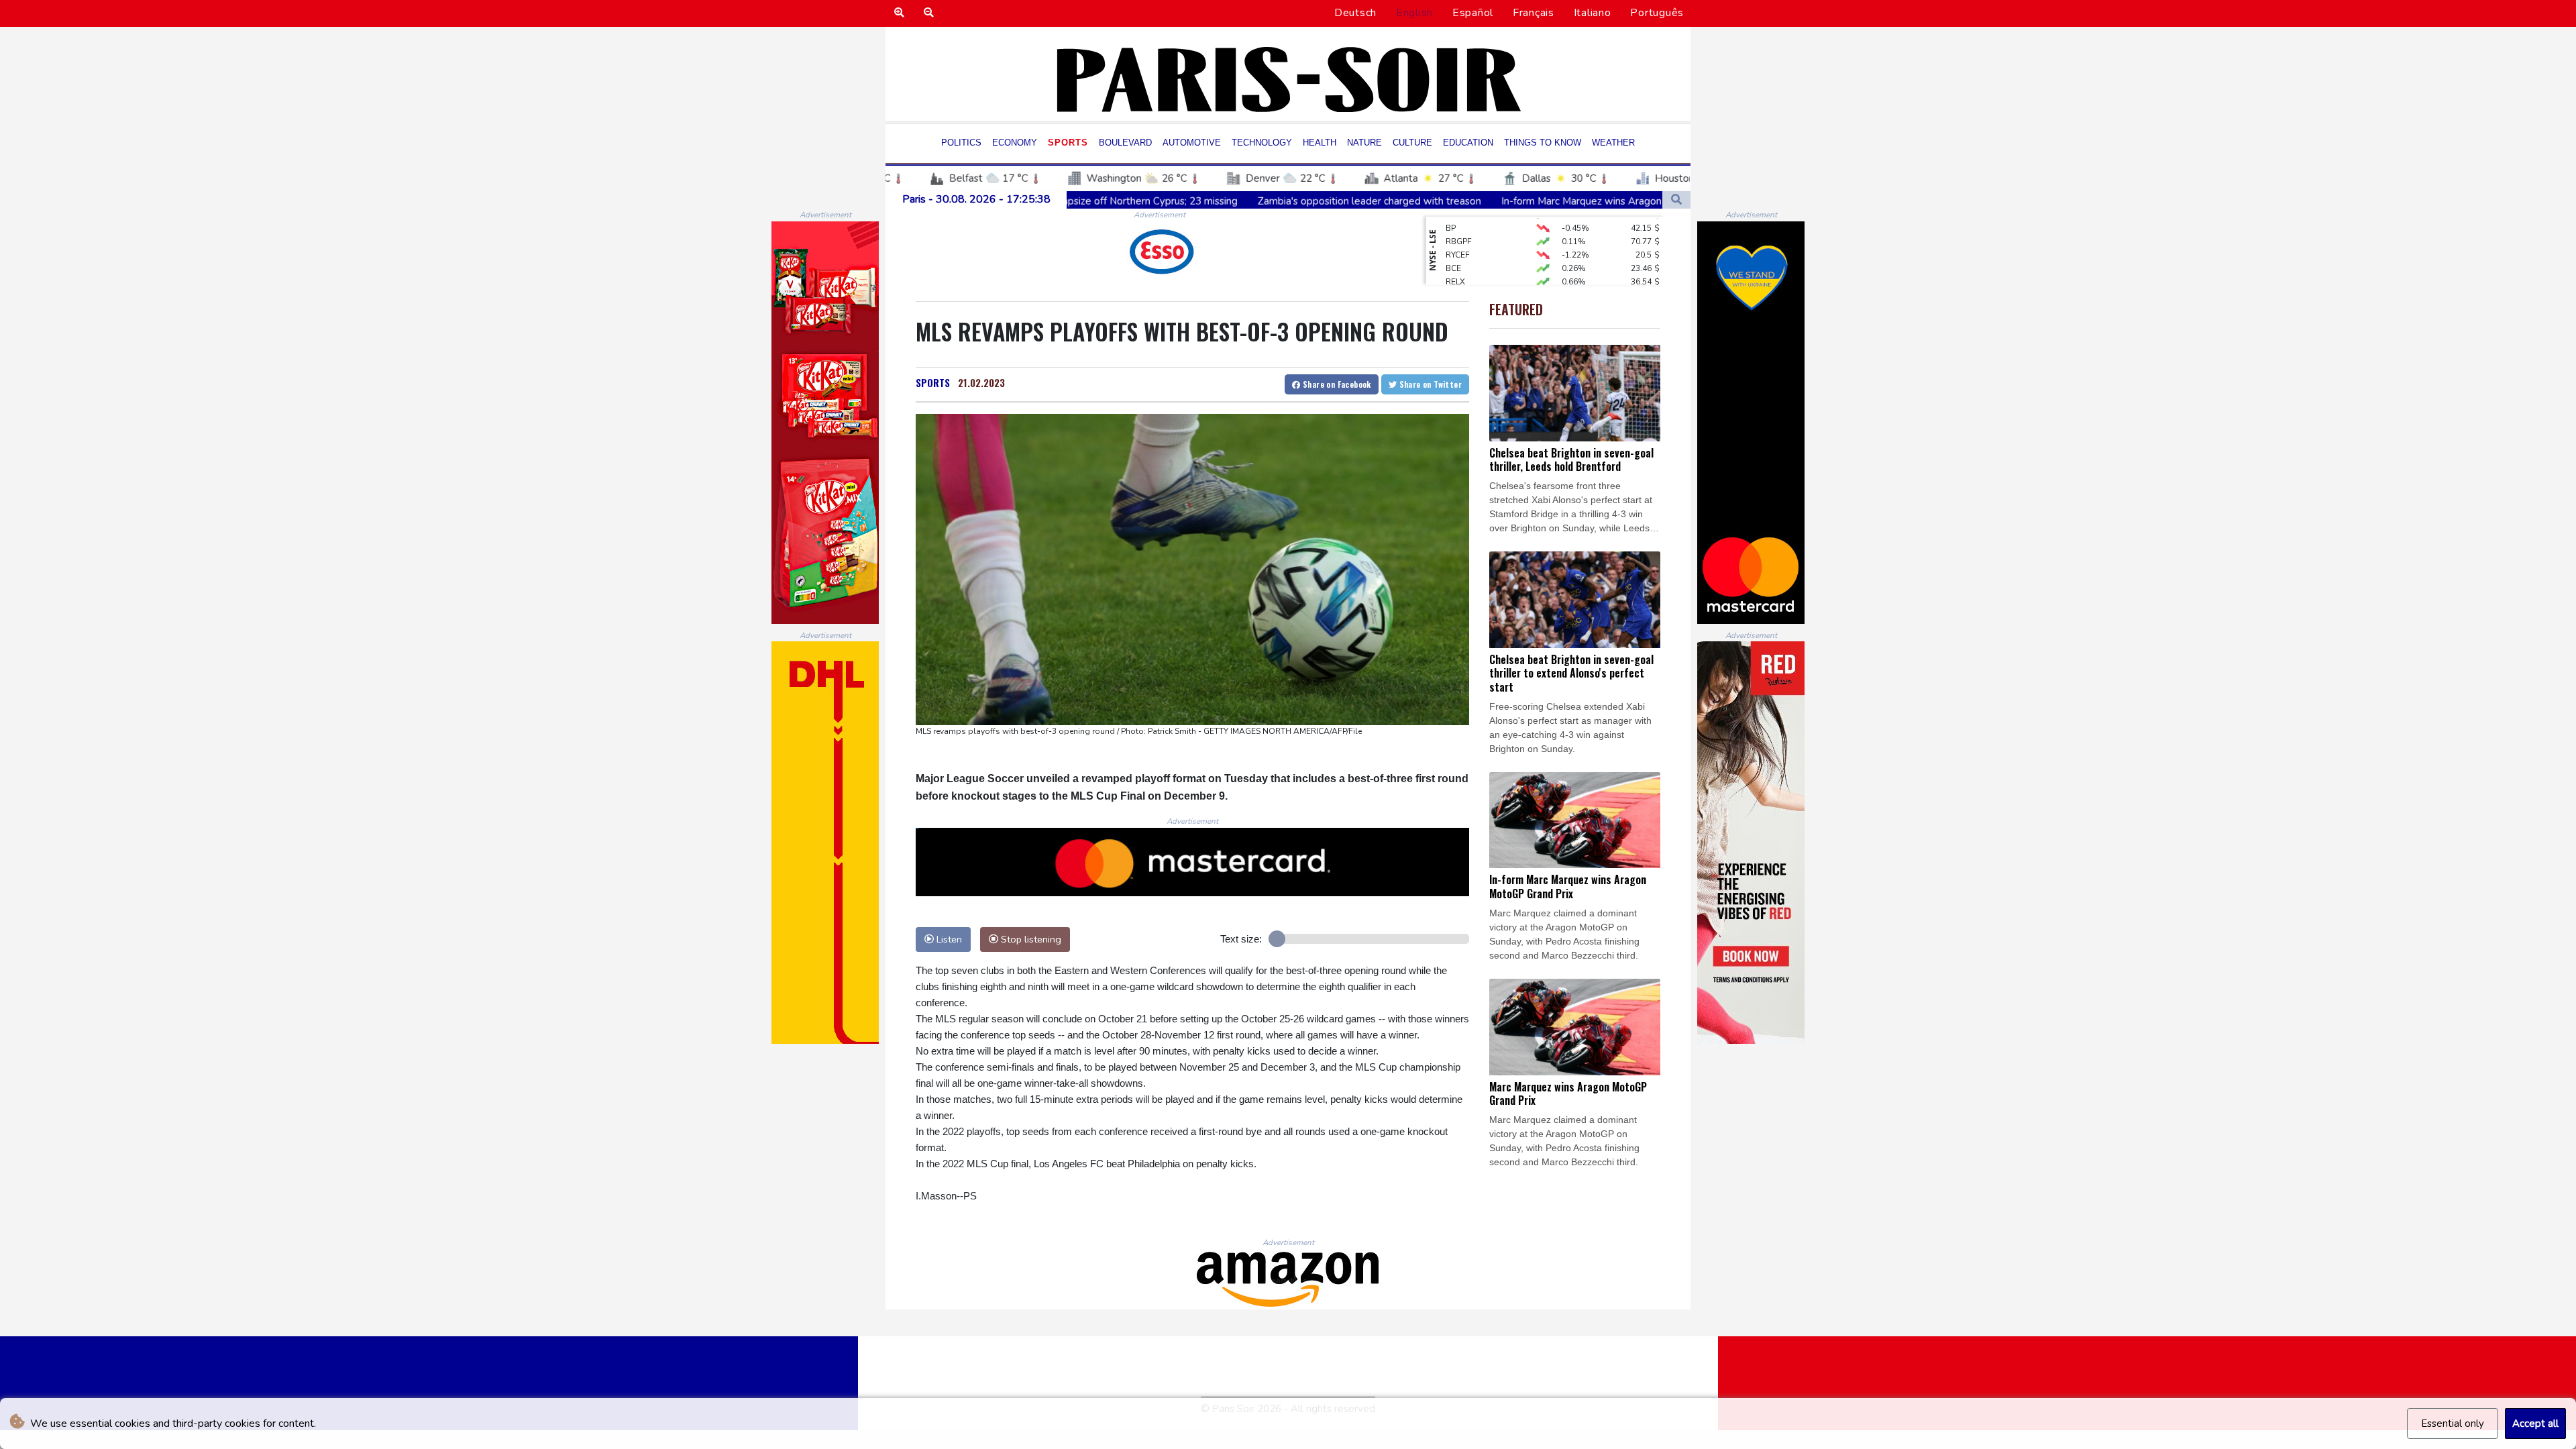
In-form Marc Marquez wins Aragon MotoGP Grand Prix (1445, 201)
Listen (948, 939)
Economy (1015, 143)
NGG (1455, 264)
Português (1657, 13)
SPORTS (933, 382)
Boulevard (1125, 143)
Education (1468, 143)
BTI (1452, 278)
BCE (1453, 237)
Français (1534, 13)
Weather (1613, 143)
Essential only (2453, 1424)
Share (1336, 384)
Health (1320, 143)
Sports (1068, 143)
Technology (1262, 143)
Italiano (1593, 13)
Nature (1364, 143)
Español (1473, 13)
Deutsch (1355, 13)
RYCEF (1458, 224)
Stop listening (1030, 939)
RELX (1455, 251)
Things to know (1543, 143)
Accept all (2535, 1424)
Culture (1412, 143)
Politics (961, 143)
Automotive (1192, 143)
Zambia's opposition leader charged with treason (1187, 201)
